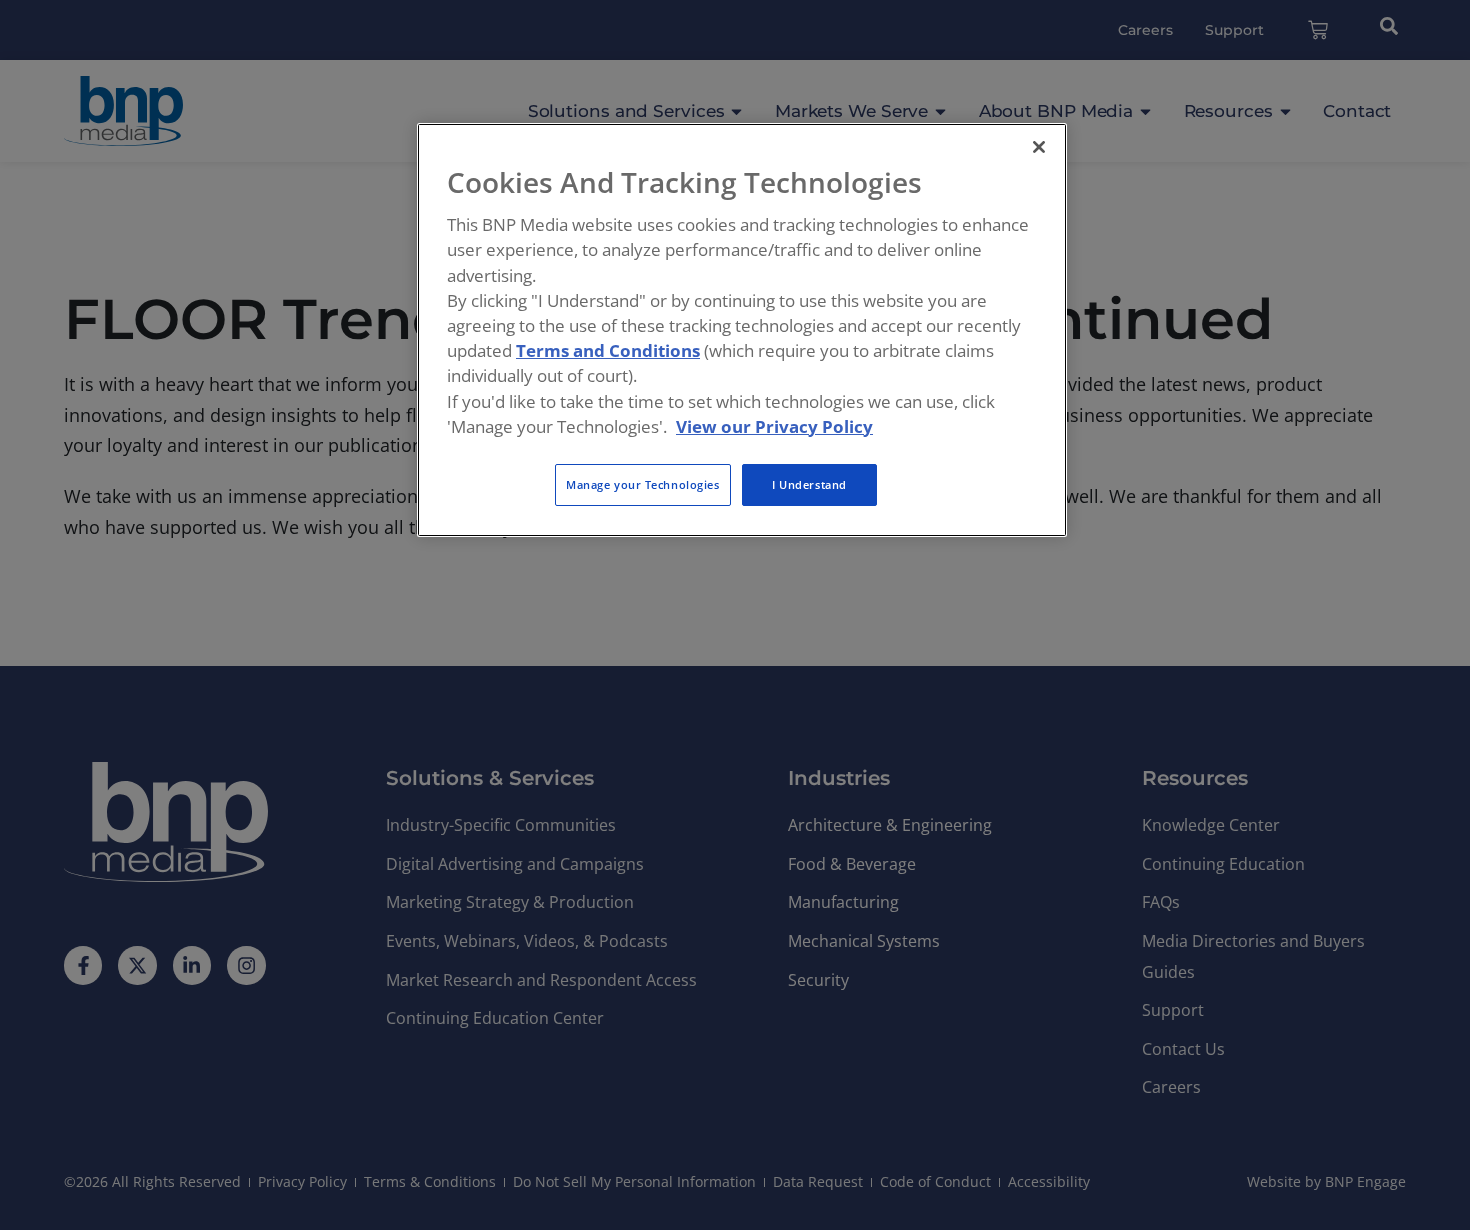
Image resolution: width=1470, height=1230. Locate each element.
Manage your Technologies (643, 484)
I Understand (809, 484)
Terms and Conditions (608, 350)
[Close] (1039, 147)
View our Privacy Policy (774, 426)
